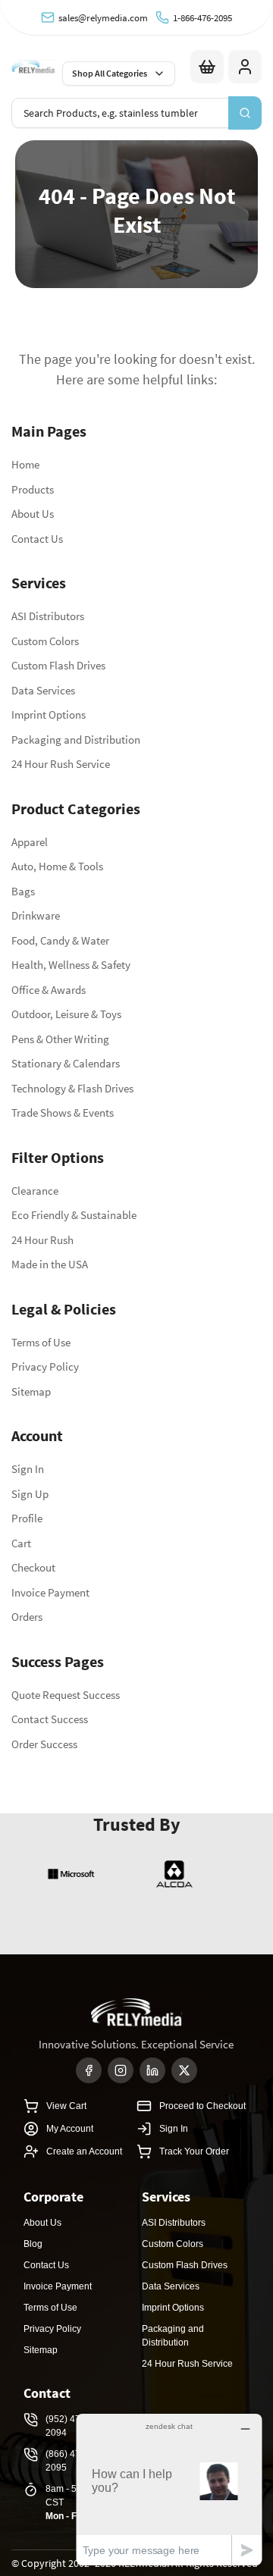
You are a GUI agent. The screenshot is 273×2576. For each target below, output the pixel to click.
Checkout (33, 1567)
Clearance (35, 1191)
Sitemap (31, 1391)
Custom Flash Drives (58, 665)
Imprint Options (49, 715)
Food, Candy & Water (60, 940)
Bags (23, 891)
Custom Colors (45, 641)
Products (33, 489)
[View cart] (207, 67)
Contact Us (37, 539)
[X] (184, 2070)
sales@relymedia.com (103, 18)
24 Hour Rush (42, 1240)
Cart (21, 1543)
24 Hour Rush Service (61, 764)
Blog (33, 2244)
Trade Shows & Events (63, 1113)
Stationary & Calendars (66, 1063)
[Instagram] (121, 2070)
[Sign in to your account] (245, 67)
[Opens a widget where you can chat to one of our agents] (169, 2489)
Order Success (44, 1744)
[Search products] (245, 113)
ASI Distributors (48, 616)
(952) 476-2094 (67, 2426)
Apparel (30, 842)
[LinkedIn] (152, 2070)
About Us (33, 514)
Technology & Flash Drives (72, 1088)
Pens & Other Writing (60, 1039)
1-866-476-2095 (202, 18)
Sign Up (30, 1494)
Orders (27, 1617)
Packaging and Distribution (76, 740)
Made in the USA (50, 1264)
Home (25, 464)
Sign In (28, 1469)
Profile (27, 1518)
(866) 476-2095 (67, 2461)
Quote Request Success (66, 1695)
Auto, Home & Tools (57, 866)
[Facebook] (89, 2070)
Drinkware (36, 915)
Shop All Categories (110, 73)
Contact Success (50, 1719)
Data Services (43, 690)
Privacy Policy (45, 1366)
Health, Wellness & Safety (71, 965)
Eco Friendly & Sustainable (74, 1215)
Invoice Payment (50, 1592)
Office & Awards (49, 990)
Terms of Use (41, 1342)
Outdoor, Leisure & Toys (66, 1014)
